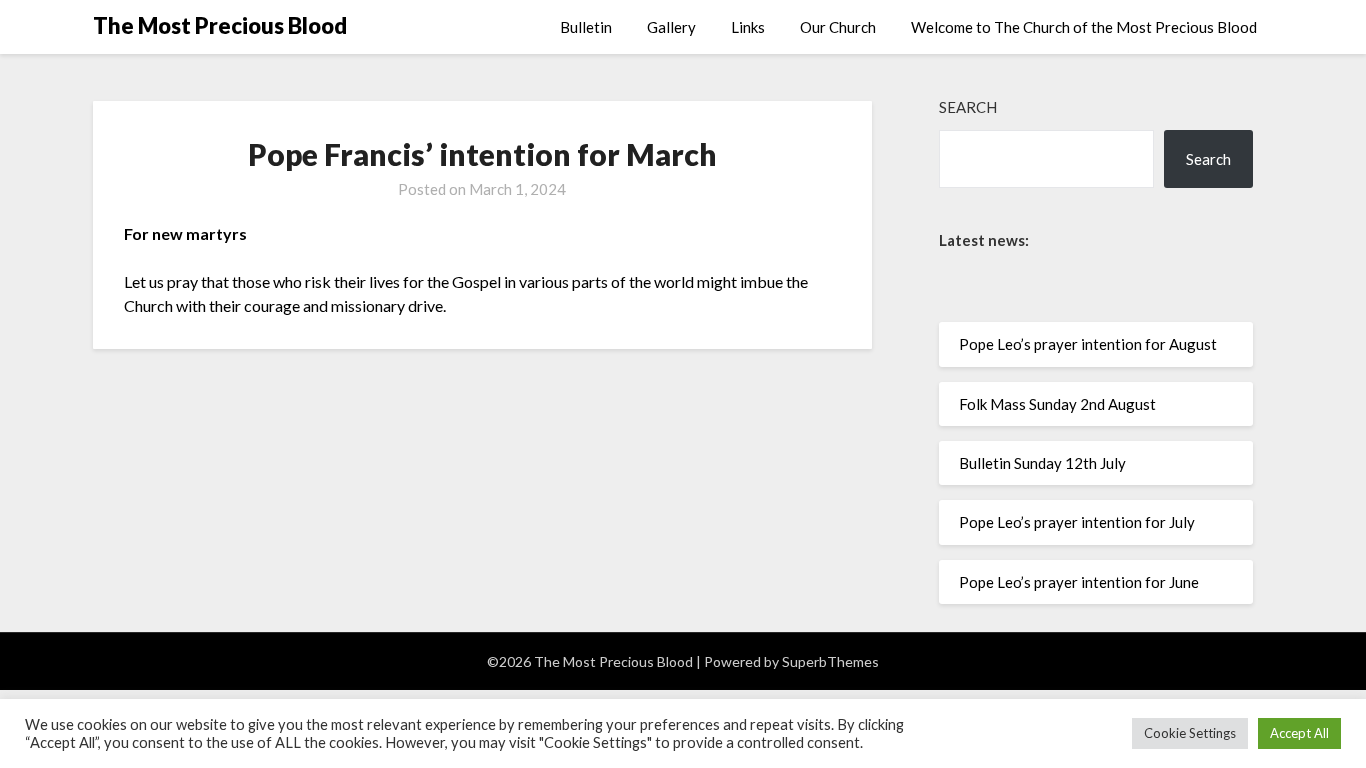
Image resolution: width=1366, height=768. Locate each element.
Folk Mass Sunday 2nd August (1057, 404)
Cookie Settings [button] (1190, 733)
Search (968, 107)
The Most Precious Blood (220, 25)
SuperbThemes (830, 661)
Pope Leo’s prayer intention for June (1079, 582)
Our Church (838, 27)
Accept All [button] (1299, 733)
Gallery (671, 27)
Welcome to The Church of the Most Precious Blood (1084, 27)
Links (748, 27)
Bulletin (586, 27)
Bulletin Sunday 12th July (1042, 463)
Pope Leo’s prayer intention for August (1088, 344)
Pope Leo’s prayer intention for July (1077, 522)
